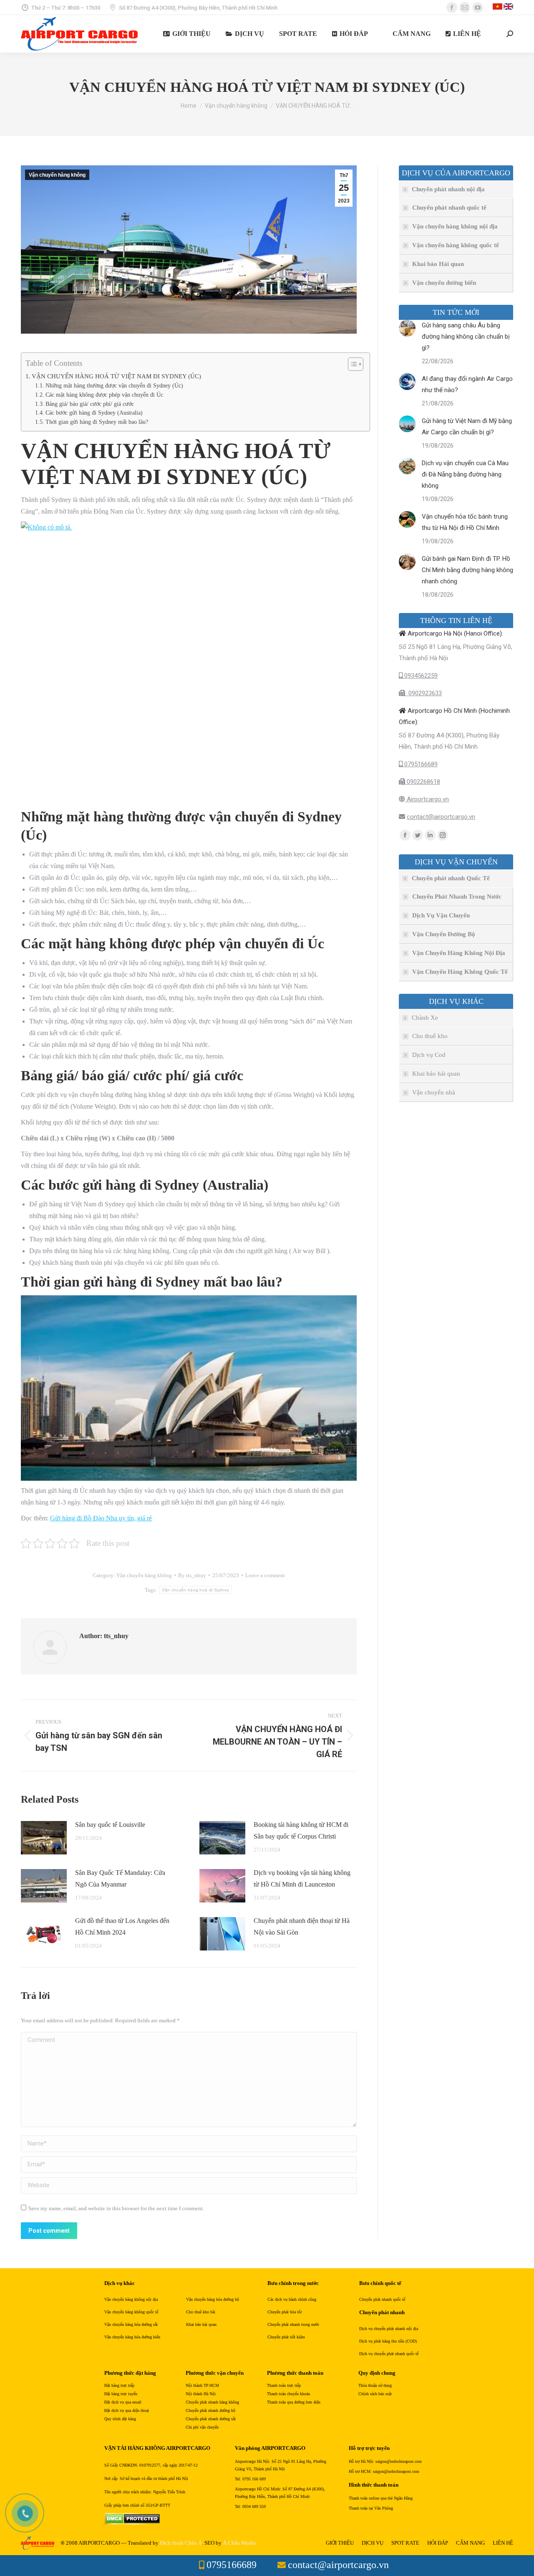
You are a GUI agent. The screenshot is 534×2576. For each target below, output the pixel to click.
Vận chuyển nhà (434, 1092)
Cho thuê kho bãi (201, 2312)
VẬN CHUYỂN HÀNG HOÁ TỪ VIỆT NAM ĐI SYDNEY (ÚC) (116, 376)
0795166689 (420, 764)
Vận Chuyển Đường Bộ (444, 934)
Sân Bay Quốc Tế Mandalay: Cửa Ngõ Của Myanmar (120, 1878)
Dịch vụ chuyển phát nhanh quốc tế (389, 2354)
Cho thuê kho (430, 1036)
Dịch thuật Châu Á (181, 2543)
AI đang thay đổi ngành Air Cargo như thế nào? (467, 384)
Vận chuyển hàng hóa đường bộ (213, 2299)
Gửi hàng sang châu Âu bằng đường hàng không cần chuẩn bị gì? (466, 337)
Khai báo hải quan (436, 1074)
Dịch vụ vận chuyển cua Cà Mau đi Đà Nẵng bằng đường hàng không (465, 474)
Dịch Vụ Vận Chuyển (441, 915)
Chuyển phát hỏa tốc (285, 2312)
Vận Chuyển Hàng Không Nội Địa (459, 953)
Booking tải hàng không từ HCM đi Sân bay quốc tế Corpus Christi (301, 1830)
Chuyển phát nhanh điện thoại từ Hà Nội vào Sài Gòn (302, 1926)
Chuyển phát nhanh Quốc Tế (451, 878)
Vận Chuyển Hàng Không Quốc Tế (460, 972)
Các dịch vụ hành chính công (292, 2299)
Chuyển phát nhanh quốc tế (449, 208)
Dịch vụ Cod (429, 1055)
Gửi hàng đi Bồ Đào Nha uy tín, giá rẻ (101, 1518)
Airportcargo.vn (427, 799)
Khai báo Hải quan (438, 264)
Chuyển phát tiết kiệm (286, 2337)
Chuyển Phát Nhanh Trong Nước (457, 897)
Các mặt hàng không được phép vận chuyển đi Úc (104, 395)
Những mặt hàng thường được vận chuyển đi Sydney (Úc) (114, 386)
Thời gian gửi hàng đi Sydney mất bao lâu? (97, 422)
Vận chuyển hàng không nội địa (455, 226)
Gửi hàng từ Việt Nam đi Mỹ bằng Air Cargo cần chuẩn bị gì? (467, 427)
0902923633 (423, 693)
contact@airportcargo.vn (441, 817)
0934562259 (420, 676)
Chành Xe (425, 1018)
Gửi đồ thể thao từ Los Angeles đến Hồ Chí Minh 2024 (122, 1926)
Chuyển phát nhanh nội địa (448, 189)
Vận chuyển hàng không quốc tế (456, 245)
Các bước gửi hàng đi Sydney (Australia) (94, 413)
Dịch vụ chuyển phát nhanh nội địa (389, 2329)
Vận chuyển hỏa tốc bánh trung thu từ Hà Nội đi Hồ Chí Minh (465, 522)
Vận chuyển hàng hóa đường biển (132, 2337)
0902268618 (423, 782)
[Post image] (44, 1838)
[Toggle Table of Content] (351, 364)
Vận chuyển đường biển (444, 283)
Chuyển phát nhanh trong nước (293, 2324)
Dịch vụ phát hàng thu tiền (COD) (388, 2341)
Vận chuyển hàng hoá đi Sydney (196, 1590)
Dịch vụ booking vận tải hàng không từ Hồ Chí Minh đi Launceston (302, 1878)
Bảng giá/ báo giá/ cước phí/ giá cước (90, 404)
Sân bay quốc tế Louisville (110, 1825)
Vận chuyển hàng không (57, 175)
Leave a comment (265, 1575)
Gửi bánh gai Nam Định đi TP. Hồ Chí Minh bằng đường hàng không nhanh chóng (467, 570)
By (192, 1575)
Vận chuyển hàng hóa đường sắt (131, 2324)
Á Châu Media (239, 2543)
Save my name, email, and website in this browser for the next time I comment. (116, 2208)
